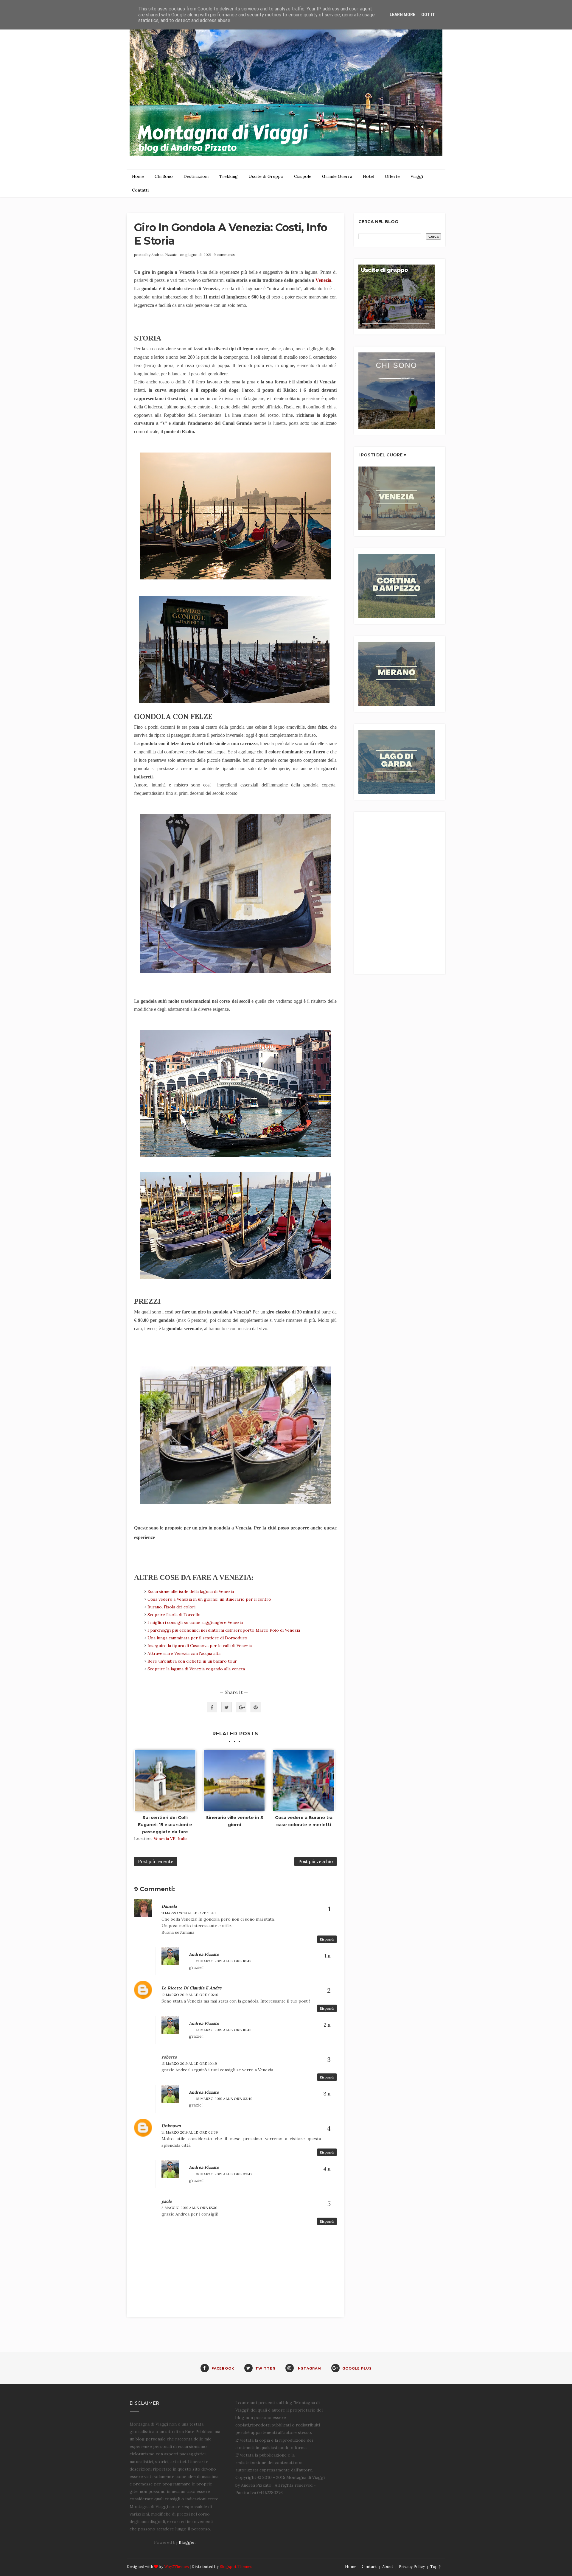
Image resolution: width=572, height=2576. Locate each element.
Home (138, 176)
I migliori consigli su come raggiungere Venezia (196, 1622)
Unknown (171, 2126)
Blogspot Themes (236, 2567)
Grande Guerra (337, 176)
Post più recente (156, 1861)
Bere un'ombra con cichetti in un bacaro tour (192, 1661)
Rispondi (327, 1939)
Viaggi (417, 176)
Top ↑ (436, 2567)
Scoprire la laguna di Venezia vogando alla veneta (196, 1669)
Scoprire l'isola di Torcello (174, 1615)
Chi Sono (164, 176)
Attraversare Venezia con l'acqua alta (184, 1653)
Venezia (323, 280)
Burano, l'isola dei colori (171, 1607)
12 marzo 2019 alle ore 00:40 (190, 1995)
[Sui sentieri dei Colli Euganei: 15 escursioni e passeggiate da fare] (165, 1781)
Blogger (187, 2542)
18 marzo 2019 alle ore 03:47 (224, 2174)
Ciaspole (303, 176)
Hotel (369, 176)
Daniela (169, 1906)
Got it (428, 15)
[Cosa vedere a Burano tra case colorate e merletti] (304, 1781)
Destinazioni (196, 176)
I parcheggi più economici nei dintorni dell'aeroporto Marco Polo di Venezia (224, 1630)
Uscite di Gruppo (266, 176)
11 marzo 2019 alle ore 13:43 (189, 1913)
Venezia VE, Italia (171, 1839)
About (388, 2567)
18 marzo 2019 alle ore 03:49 (224, 2099)
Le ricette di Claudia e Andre (192, 1988)
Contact (369, 2567)
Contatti (140, 190)
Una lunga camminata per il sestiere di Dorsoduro (197, 1638)
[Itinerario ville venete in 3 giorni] (234, 1781)
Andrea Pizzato (164, 255)
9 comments (224, 255)
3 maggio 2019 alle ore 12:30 (189, 2208)
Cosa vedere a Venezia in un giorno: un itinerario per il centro (209, 1599)
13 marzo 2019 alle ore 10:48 (224, 1961)
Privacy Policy (412, 2567)
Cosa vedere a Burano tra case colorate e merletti (304, 1821)
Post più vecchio (315, 1861)
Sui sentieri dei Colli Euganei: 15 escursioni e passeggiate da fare (165, 1825)
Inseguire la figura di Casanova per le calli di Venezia (200, 1646)
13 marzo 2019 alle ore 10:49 (189, 2063)
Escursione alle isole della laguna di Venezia (191, 1591)
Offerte (392, 176)
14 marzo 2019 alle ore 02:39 (190, 2132)
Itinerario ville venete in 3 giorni (234, 1821)
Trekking (229, 176)
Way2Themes (177, 2567)
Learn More (402, 15)
